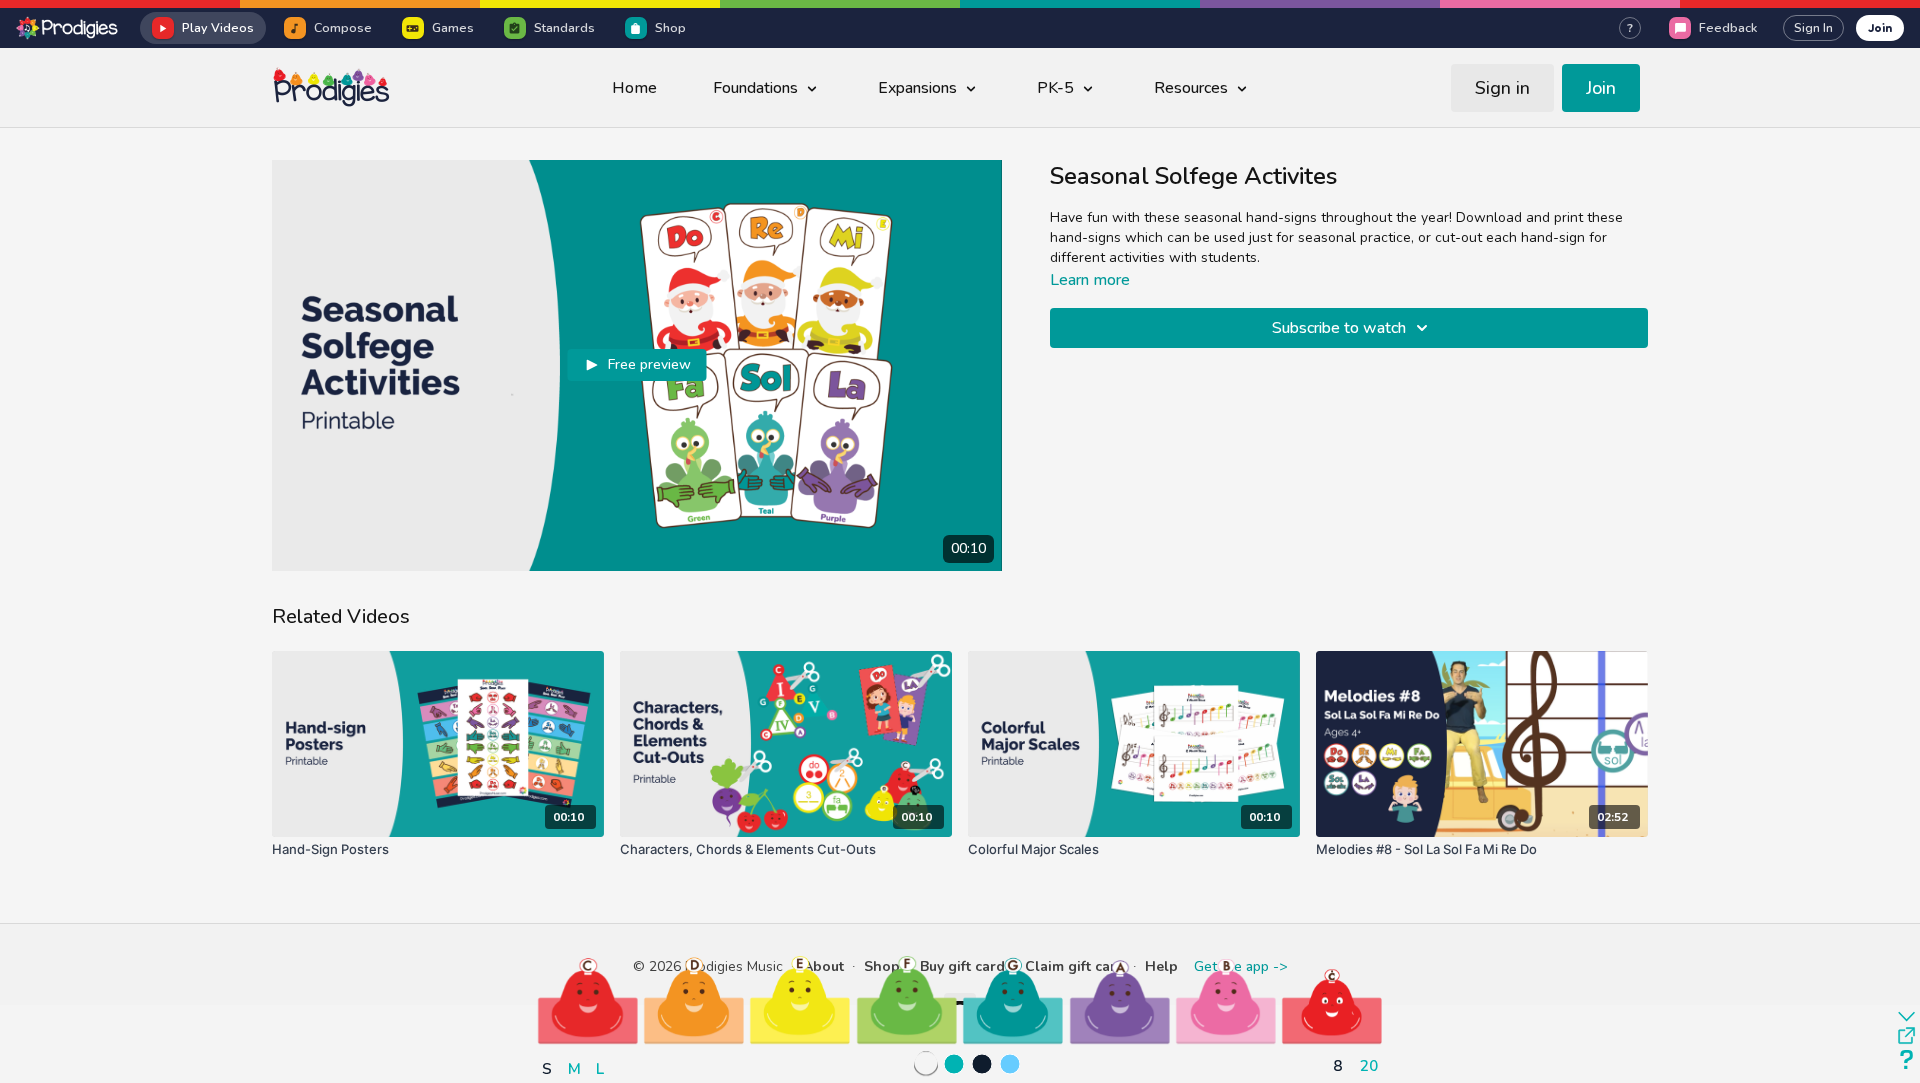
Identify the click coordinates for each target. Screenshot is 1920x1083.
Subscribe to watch (1339, 328)
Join (1880, 27)
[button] (588, 1000)
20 (1369, 1065)
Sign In (1813, 28)
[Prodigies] (68, 28)
